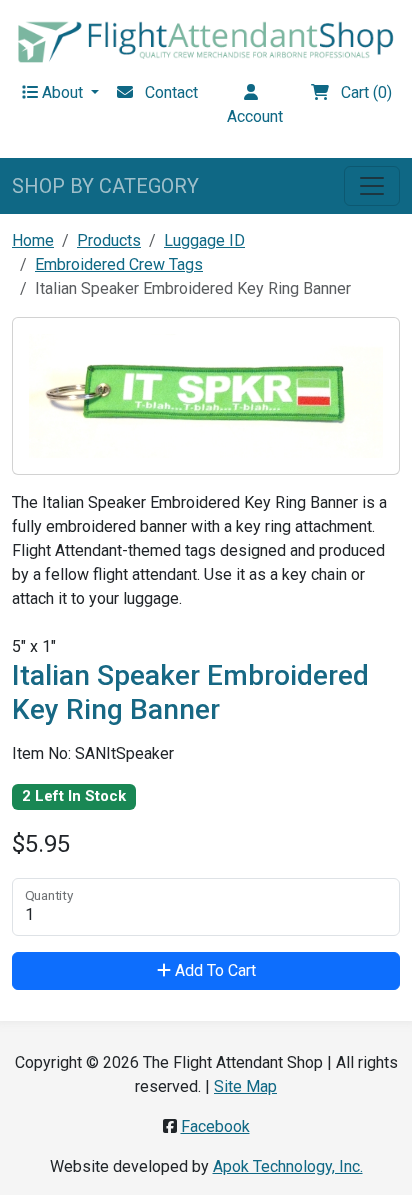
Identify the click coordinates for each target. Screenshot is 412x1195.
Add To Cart (213, 970)
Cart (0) (360, 92)
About (62, 92)
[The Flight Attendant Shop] (206, 40)
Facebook (215, 1126)
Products (109, 240)
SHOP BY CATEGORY (105, 186)
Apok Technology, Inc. (288, 1166)
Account (255, 104)
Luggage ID (204, 240)
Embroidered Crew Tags (119, 264)
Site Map (245, 1086)
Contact (165, 92)
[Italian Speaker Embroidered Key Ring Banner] (206, 394)
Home (33, 240)
